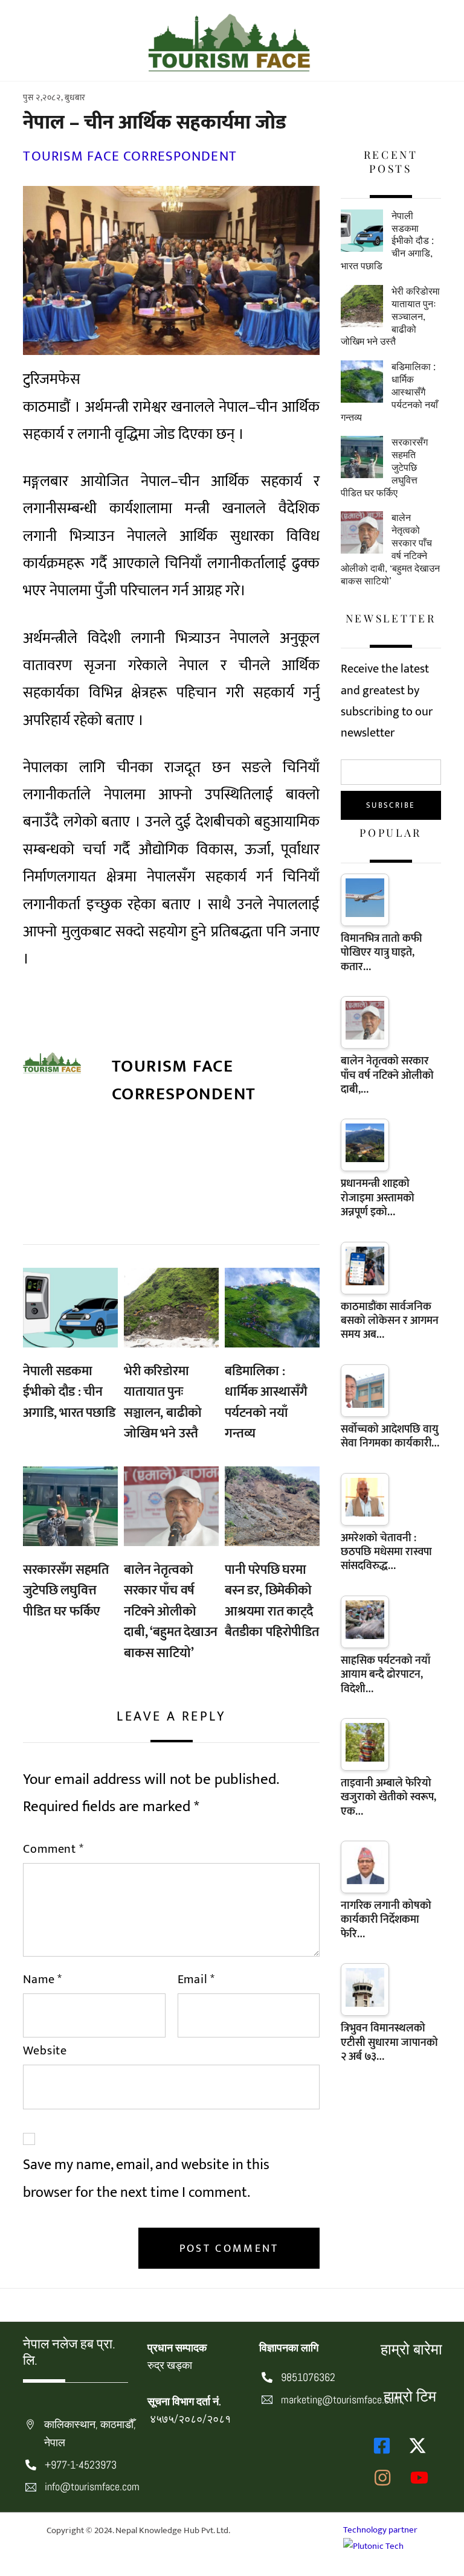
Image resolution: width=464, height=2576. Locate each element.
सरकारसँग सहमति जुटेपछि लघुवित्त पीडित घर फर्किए (66, 1591)
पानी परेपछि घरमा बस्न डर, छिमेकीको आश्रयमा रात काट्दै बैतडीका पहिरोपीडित (272, 1601)
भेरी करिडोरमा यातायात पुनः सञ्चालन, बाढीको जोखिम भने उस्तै (163, 1403)
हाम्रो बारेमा (411, 2349)
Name (43, 1980)
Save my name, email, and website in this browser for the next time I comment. (146, 2178)
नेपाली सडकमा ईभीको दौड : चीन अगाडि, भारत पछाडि (69, 1392)
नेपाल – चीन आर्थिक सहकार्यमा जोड (155, 123)
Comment (53, 1849)
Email (197, 1980)
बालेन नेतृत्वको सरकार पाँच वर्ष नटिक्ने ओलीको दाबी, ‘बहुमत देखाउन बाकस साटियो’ (171, 1612)
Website (45, 2051)
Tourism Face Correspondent (130, 156)
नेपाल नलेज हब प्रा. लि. (69, 2352)
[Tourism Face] (229, 66)
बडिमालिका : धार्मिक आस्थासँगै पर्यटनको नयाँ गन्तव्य (266, 1403)
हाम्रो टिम (410, 2396)
